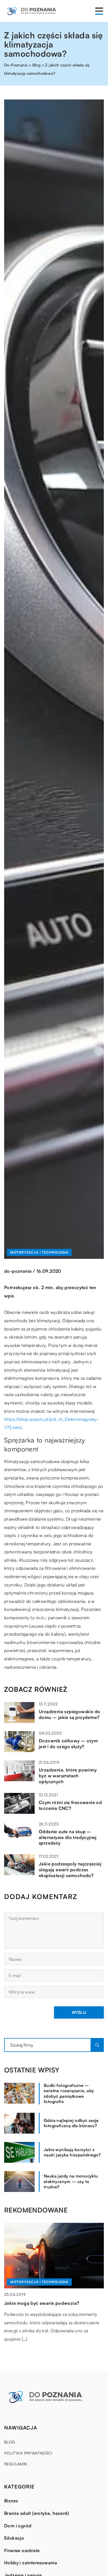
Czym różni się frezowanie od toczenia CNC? (70, 1805)
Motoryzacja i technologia (39, 1252)
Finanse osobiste (22, 2550)
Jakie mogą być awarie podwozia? (42, 2303)
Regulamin (16, 2464)
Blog (10, 2442)
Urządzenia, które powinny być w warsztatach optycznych (68, 1776)
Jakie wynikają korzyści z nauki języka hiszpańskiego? (72, 2152)
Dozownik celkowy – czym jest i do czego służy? (68, 1744)
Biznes (11, 2501)
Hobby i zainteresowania (31, 2563)
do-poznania (18, 1271)
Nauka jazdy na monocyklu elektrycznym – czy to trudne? (71, 2181)
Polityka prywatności (28, 2453)
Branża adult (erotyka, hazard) (37, 2513)
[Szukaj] (97, 2045)
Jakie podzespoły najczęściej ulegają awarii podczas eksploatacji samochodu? (70, 1870)
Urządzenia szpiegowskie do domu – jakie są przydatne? (70, 1714)
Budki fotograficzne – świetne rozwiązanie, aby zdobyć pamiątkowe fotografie (69, 2094)
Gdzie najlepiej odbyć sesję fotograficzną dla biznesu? (71, 2123)
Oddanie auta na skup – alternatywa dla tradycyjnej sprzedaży (68, 1837)
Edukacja (14, 2538)
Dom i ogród (18, 2526)
